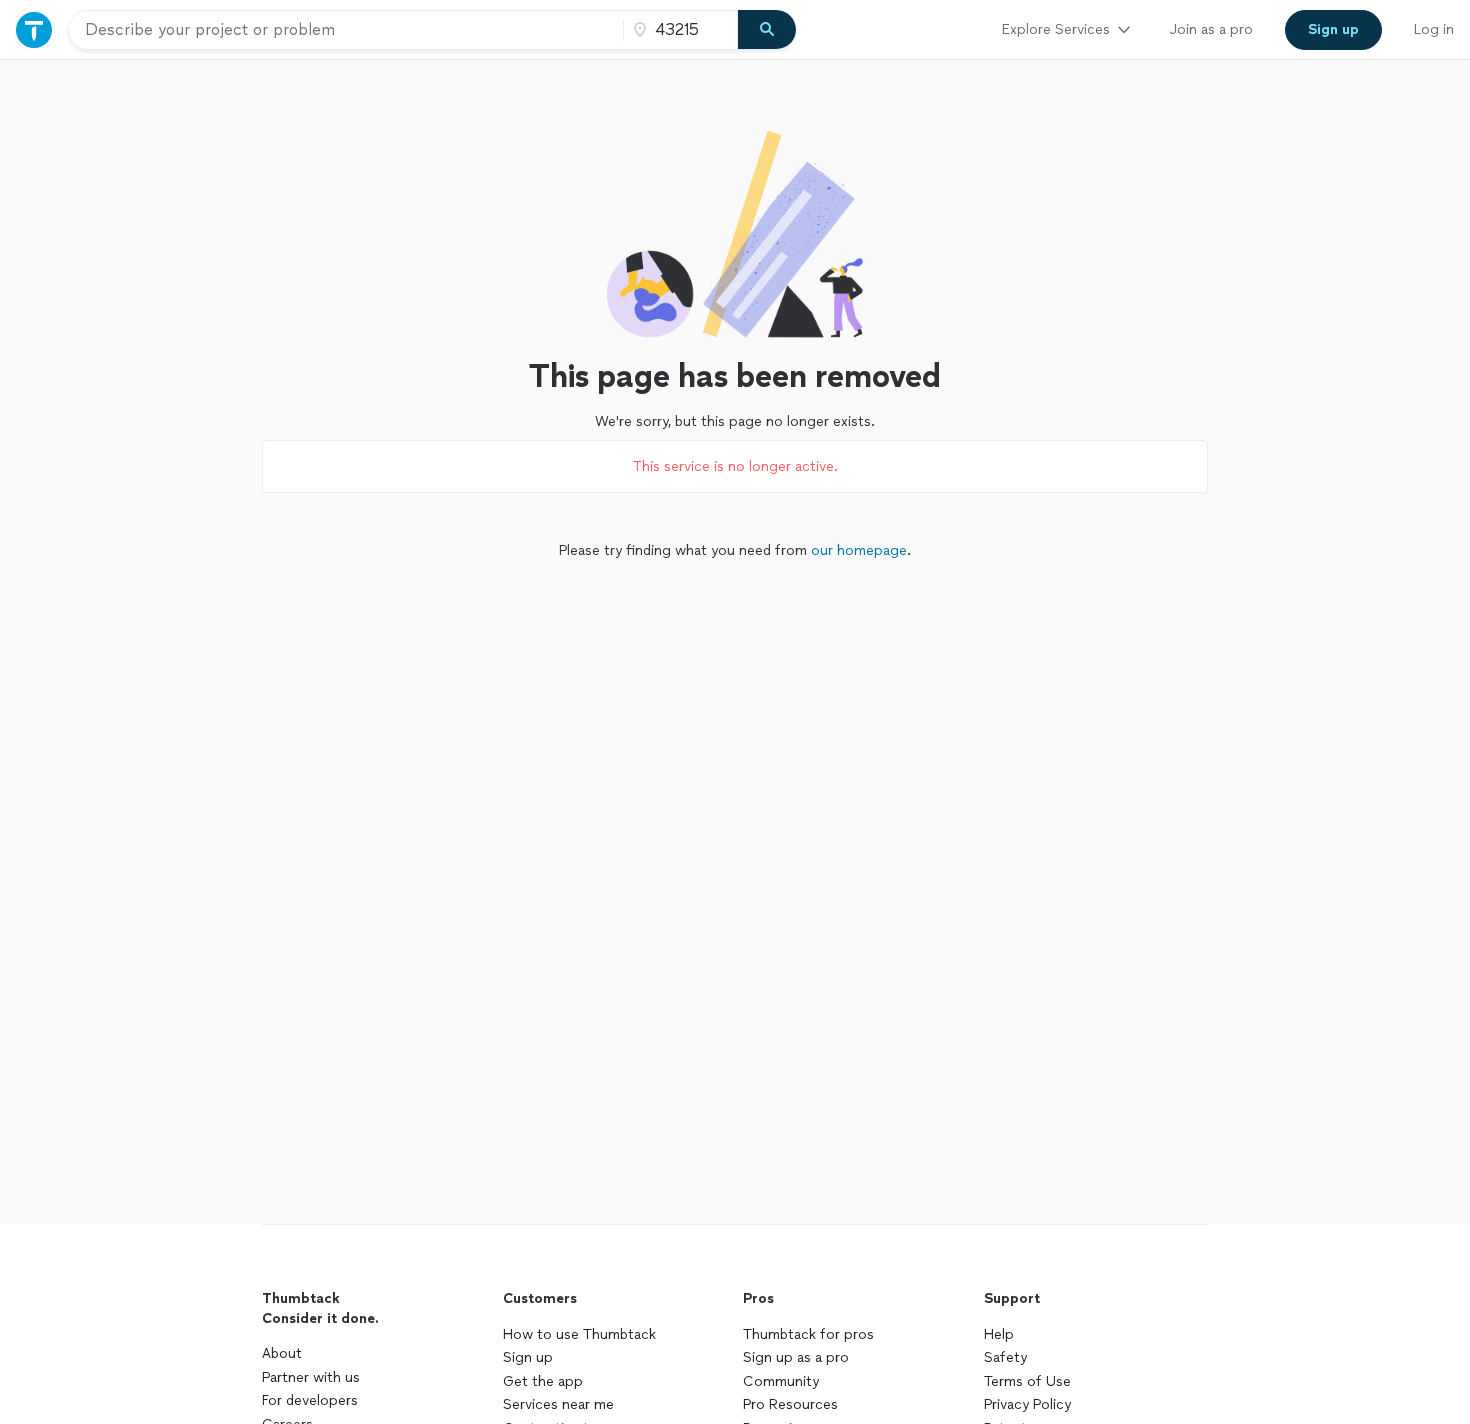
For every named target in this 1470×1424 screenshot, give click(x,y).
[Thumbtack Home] (34, 29)
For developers (310, 1400)
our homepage (859, 550)
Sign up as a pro (796, 1357)
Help (999, 1334)
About (282, 1353)
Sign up (528, 1357)
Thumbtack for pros (808, 1334)
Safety (1005, 1357)
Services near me (558, 1404)
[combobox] (346, 30)
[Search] (767, 30)
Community (781, 1381)
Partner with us (311, 1377)
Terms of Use (1027, 1381)
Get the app (543, 1381)
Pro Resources (790, 1404)
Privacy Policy (1027, 1404)
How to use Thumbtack (579, 1334)
